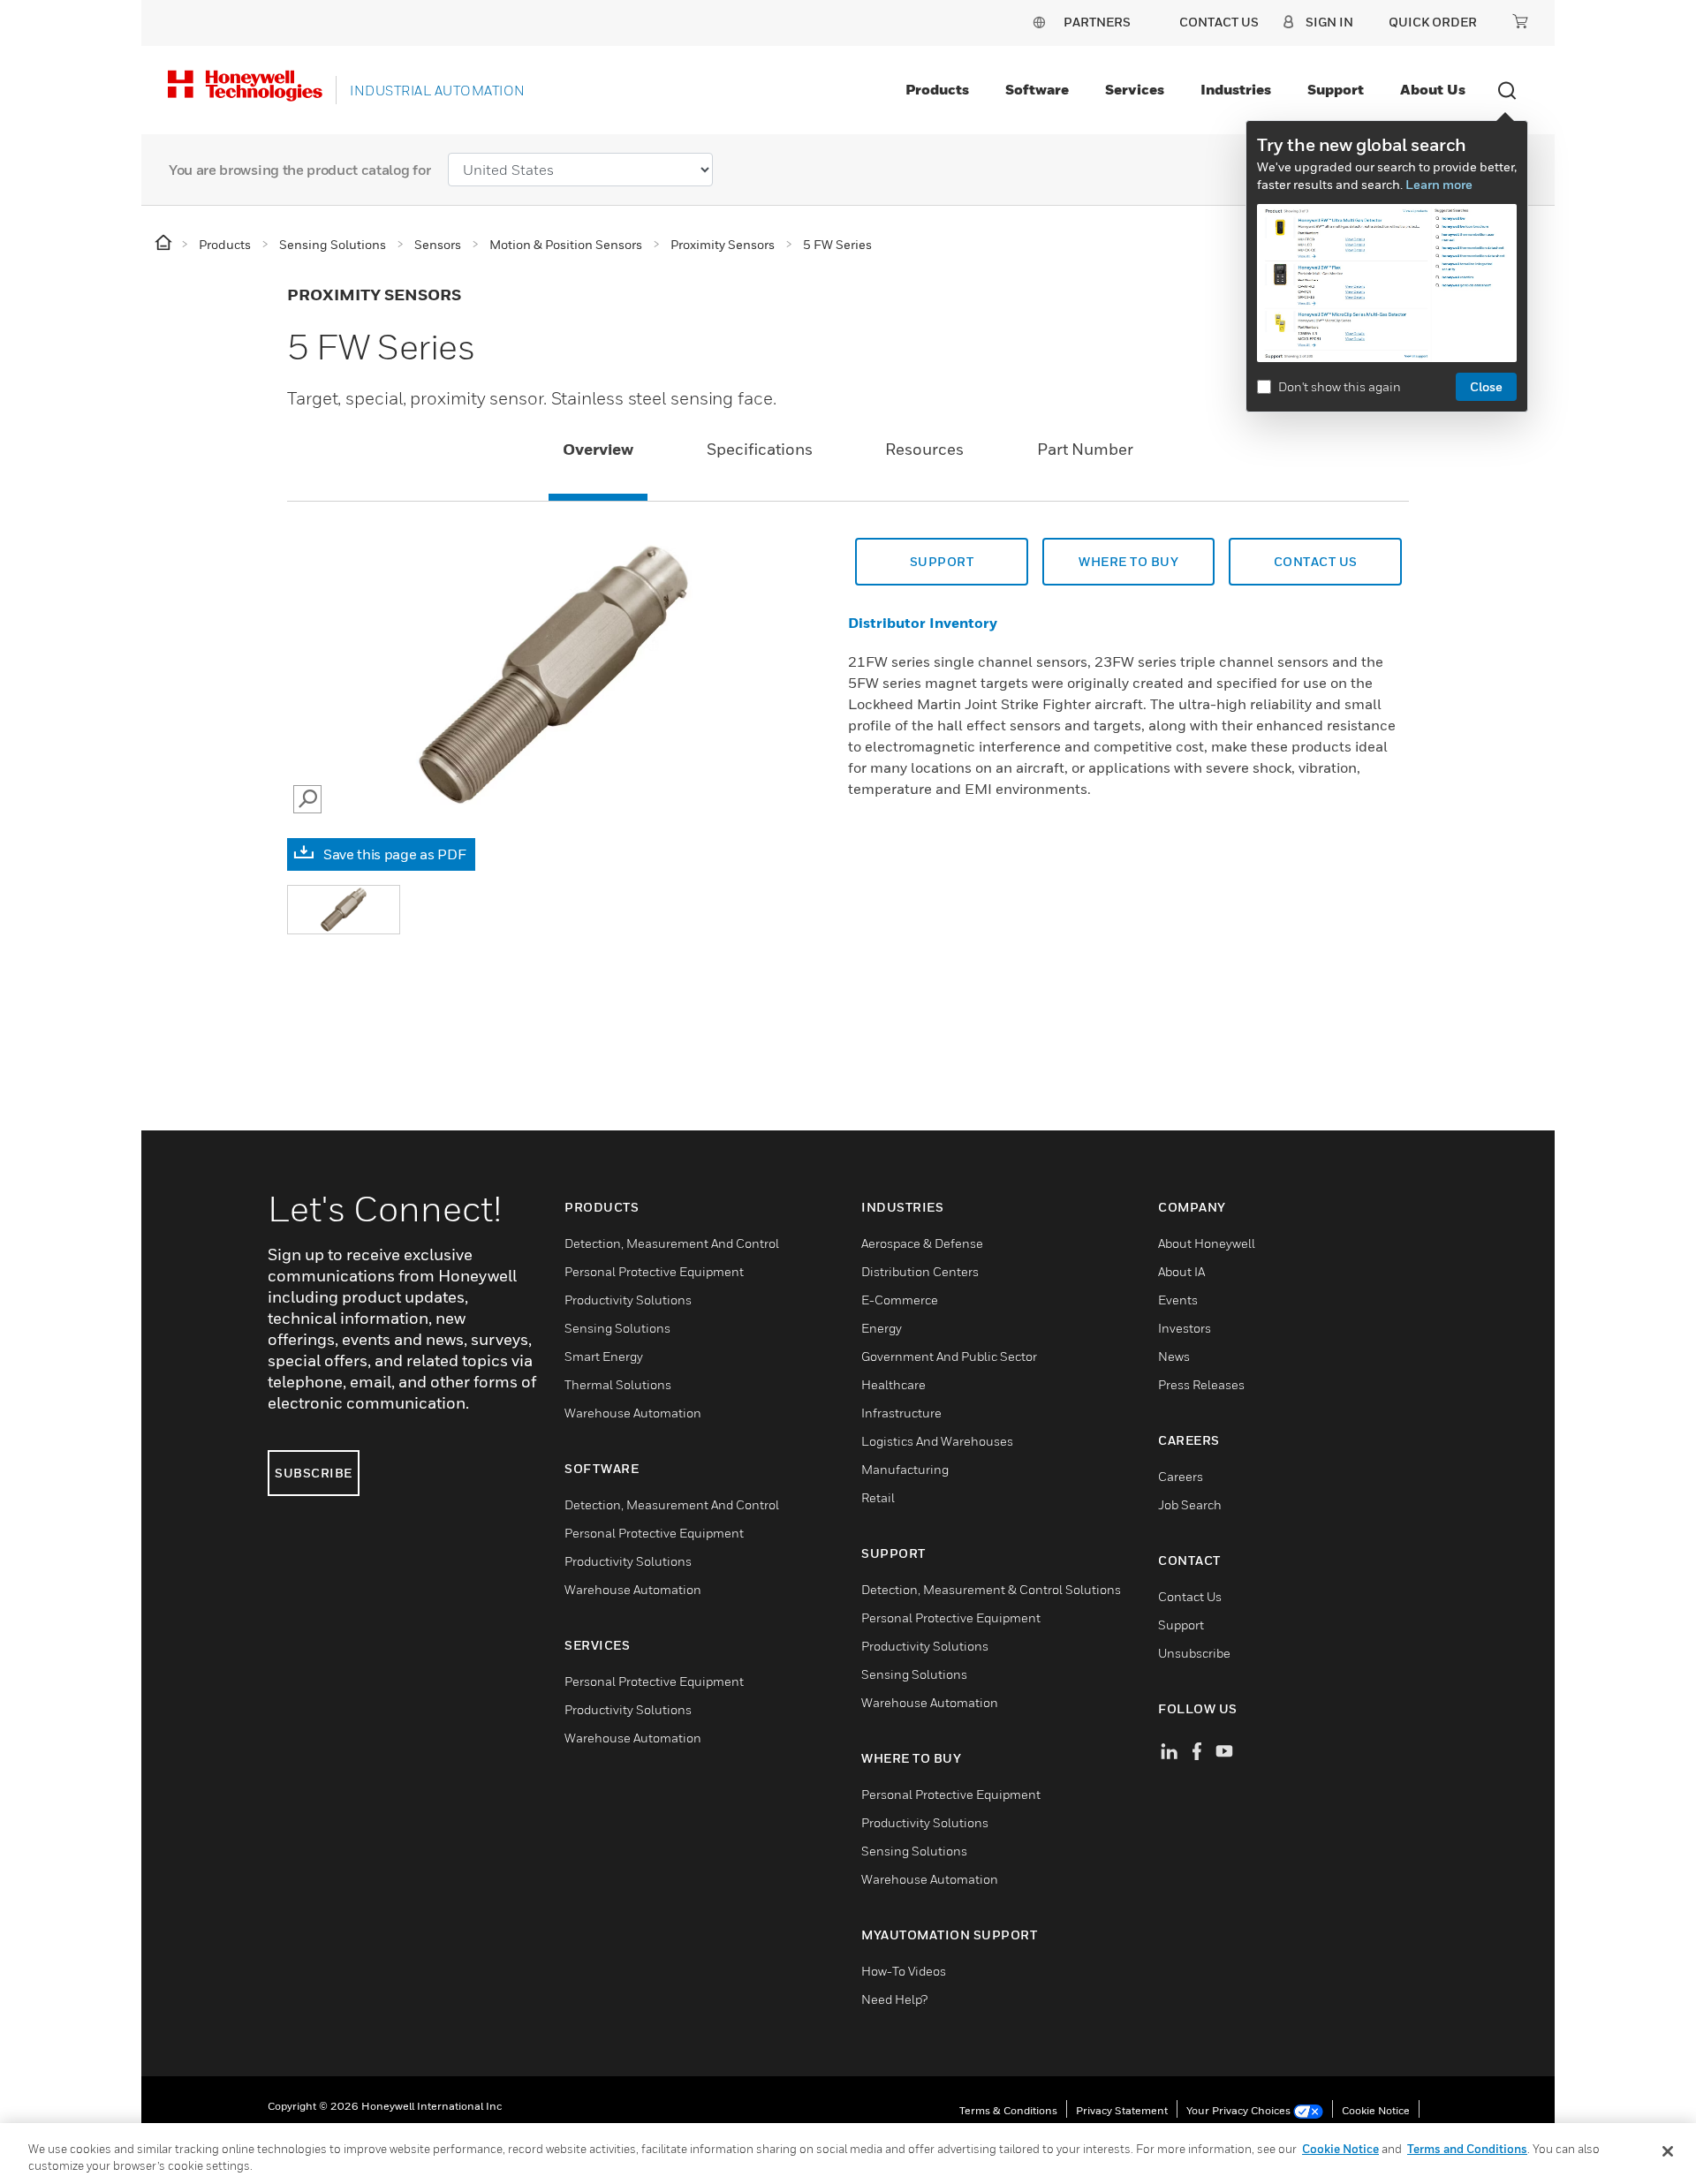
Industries (1236, 89)
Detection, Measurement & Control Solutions (991, 1589)
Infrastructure (901, 1413)
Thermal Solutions (618, 1384)
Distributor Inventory (923, 623)
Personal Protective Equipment (654, 1271)
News (1174, 1356)
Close (1486, 386)
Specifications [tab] (760, 449)
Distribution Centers (920, 1271)
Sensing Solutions (617, 1328)
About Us (1433, 89)
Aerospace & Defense (922, 1243)
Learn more (1439, 184)
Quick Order (1433, 22)
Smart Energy (604, 1356)
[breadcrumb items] (165, 243)
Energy (882, 1328)
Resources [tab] (924, 449)
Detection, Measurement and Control (672, 1243)
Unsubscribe (1194, 1653)
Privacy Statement (1122, 2110)
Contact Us (1190, 1596)
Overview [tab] (598, 449)
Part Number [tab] (1085, 449)
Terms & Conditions (1008, 2110)
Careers (1181, 1476)
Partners (1097, 22)
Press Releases (1201, 1384)
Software (1037, 89)
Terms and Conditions (1467, 2149)
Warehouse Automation (633, 1413)
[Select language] (1039, 22)
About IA (1181, 1271)
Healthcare (893, 1384)
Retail (878, 1497)
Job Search (1190, 1504)
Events (1178, 1300)
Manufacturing (905, 1469)
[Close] (1668, 2151)
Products (937, 89)
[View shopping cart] (1520, 21)
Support (1336, 89)
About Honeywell (1207, 1243)
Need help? (894, 1999)
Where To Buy (1128, 561)
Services (1135, 89)
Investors (1185, 1328)
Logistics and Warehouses (937, 1441)
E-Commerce (900, 1300)
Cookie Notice (1376, 2110)
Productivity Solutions (628, 1300)
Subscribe (314, 1473)
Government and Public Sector (949, 1356)
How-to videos (904, 1971)
